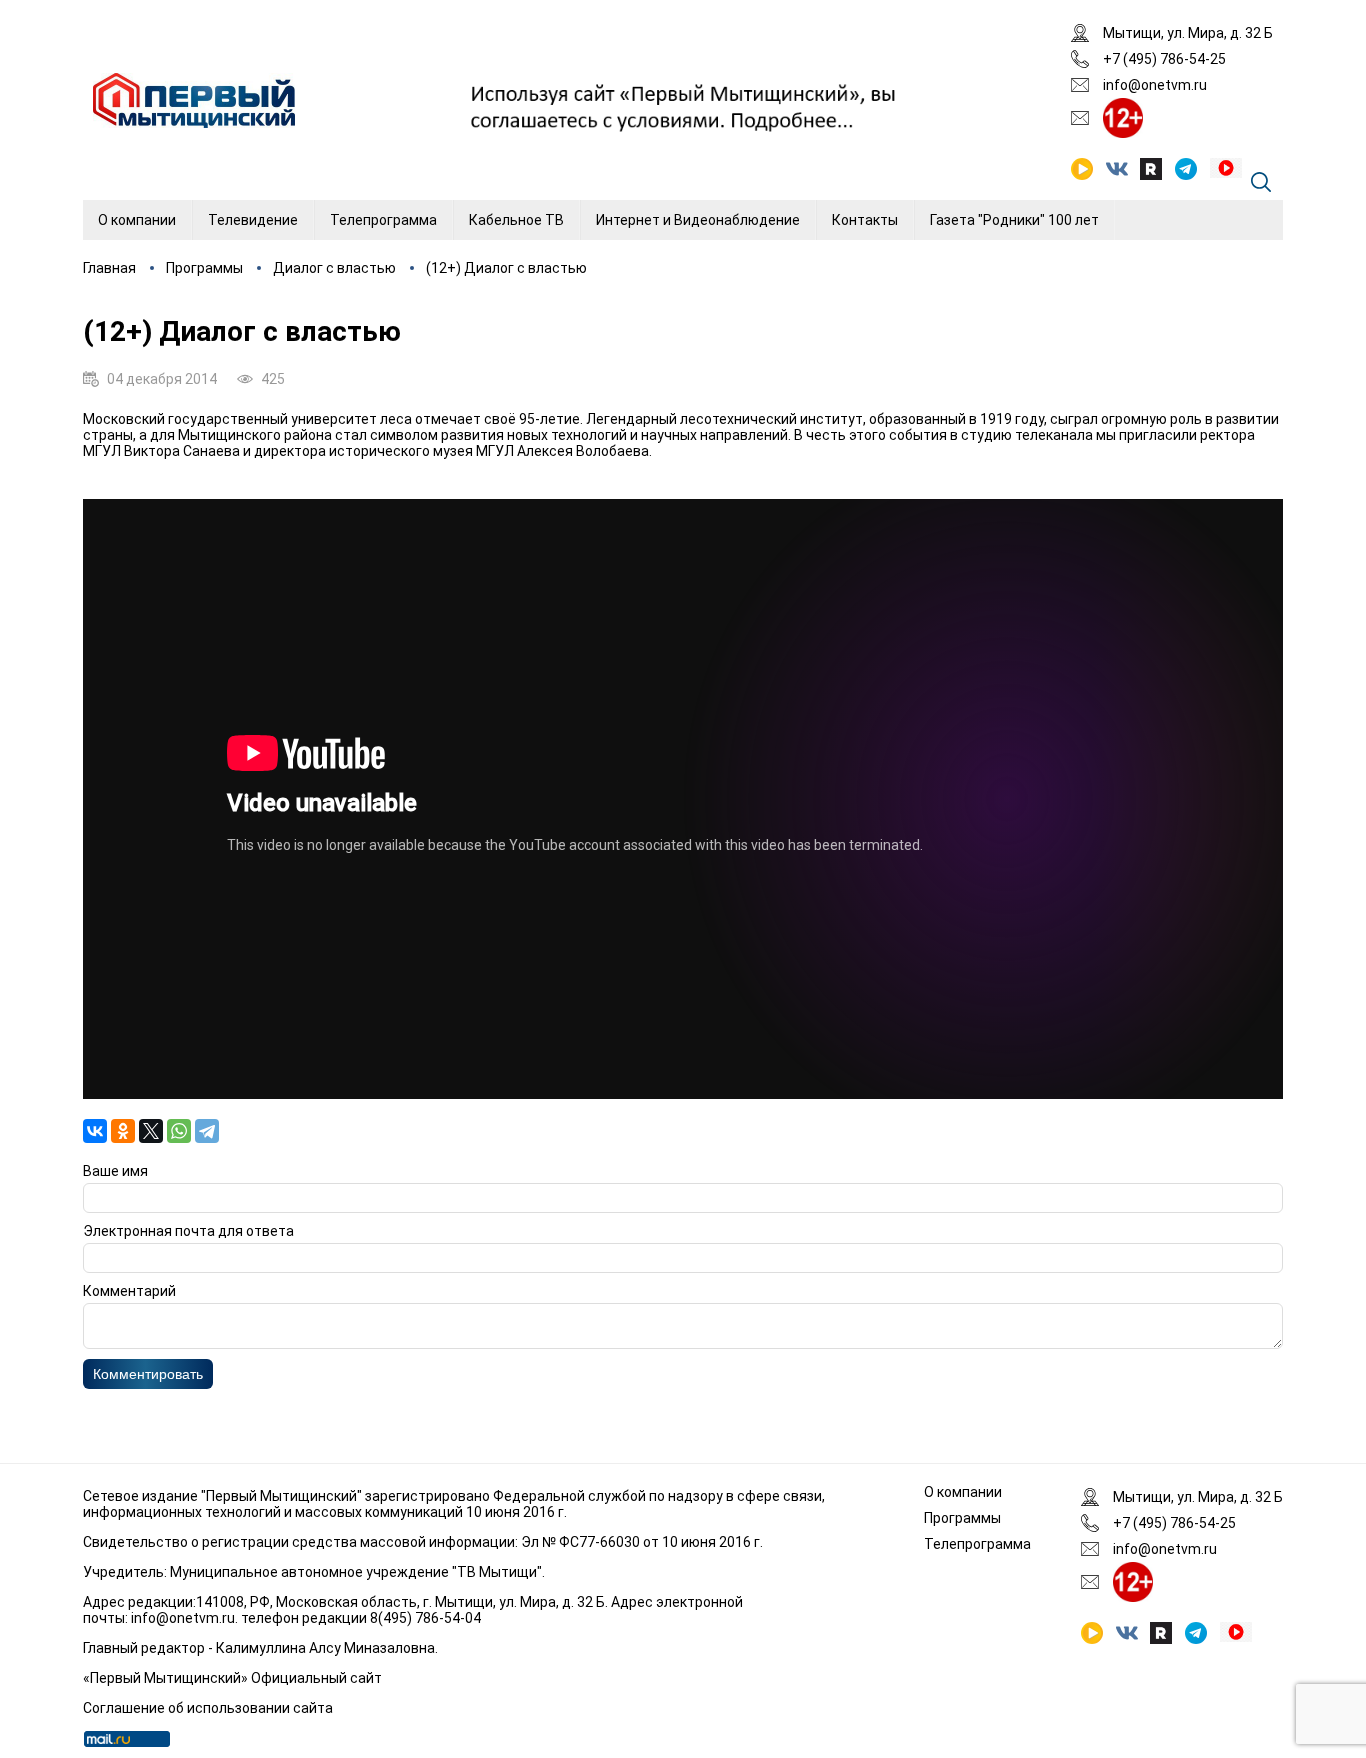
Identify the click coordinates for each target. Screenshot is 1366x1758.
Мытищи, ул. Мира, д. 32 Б (1188, 33)
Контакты (865, 220)
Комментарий (129, 1291)
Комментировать (148, 1374)
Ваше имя (115, 1171)
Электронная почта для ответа (188, 1231)
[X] (151, 1131)
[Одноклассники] (123, 1131)
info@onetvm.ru (1155, 85)
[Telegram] (207, 1131)
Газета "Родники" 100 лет (1014, 220)
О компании (137, 220)
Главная (109, 268)
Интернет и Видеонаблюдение (698, 220)
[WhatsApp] (179, 1131)
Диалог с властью (334, 268)
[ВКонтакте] (95, 1131)
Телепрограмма (383, 220)
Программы (204, 268)
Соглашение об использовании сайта (208, 1708)
